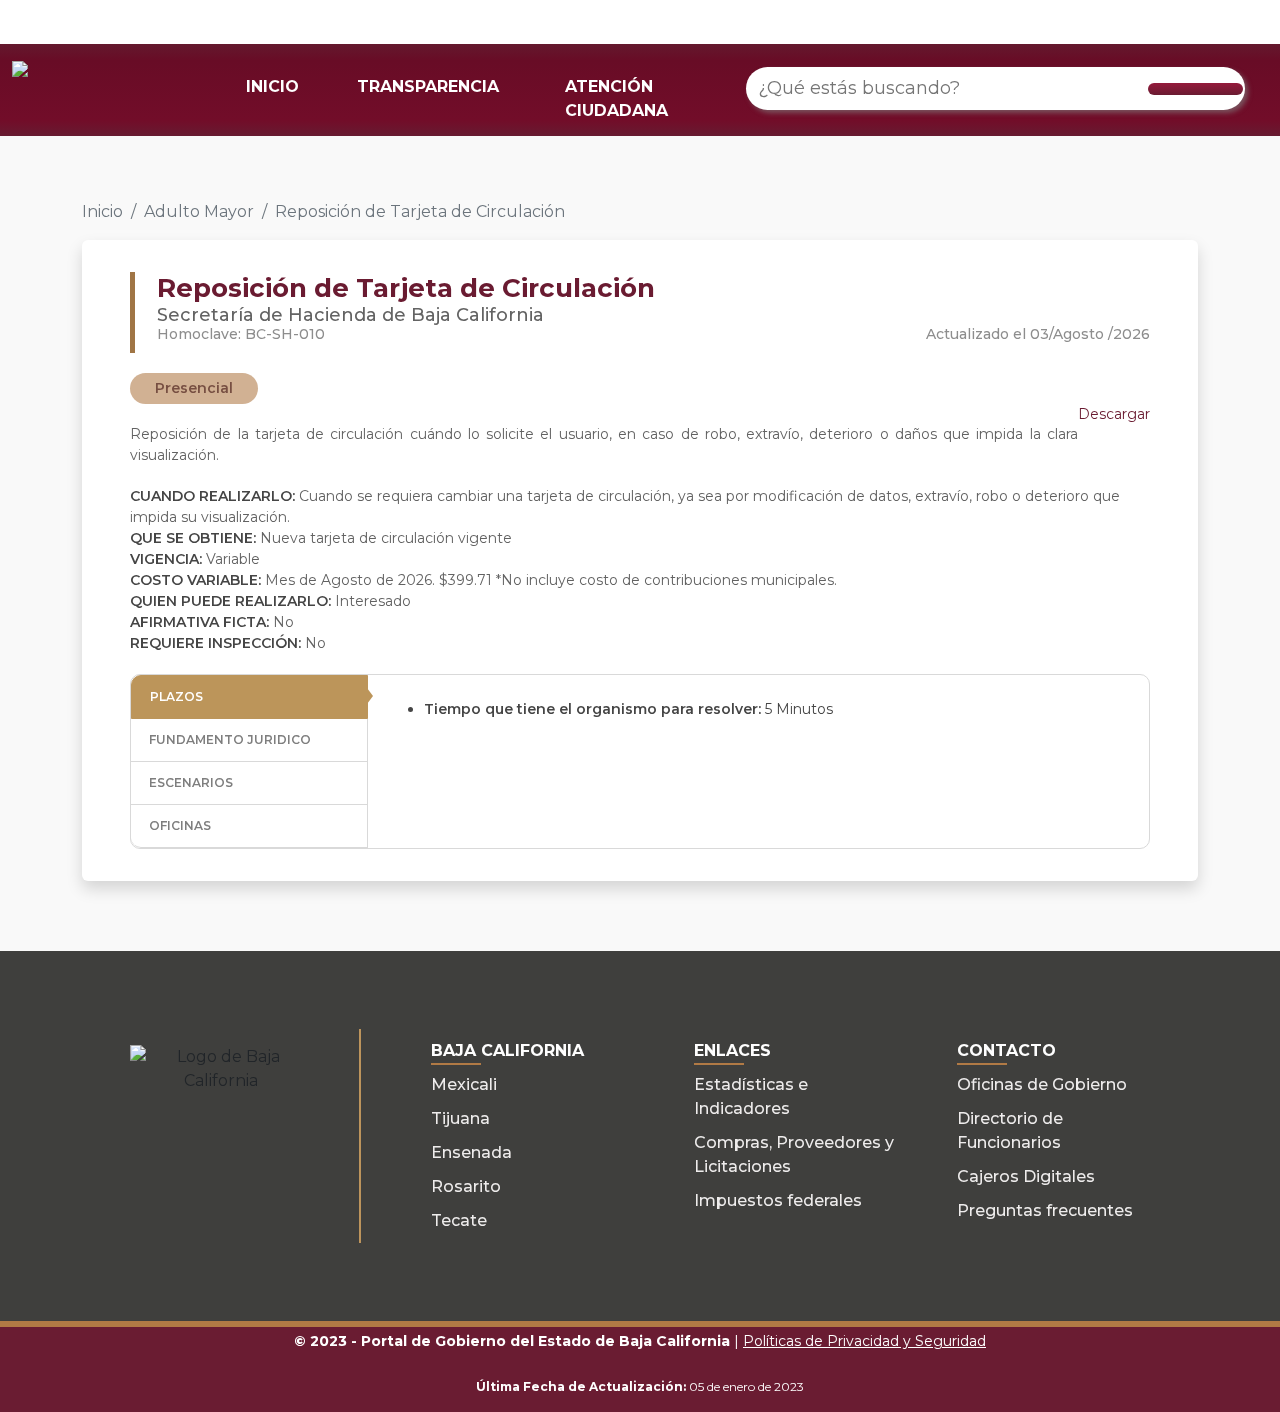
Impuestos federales (778, 1200)
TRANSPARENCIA (428, 86)
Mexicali (464, 1084)
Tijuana (460, 1118)
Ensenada (471, 1152)
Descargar (1114, 414)
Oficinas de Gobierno (1042, 1084)
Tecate (459, 1220)
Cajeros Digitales (1026, 1176)
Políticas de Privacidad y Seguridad (864, 1341)
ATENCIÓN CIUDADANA (616, 98)
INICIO (272, 86)
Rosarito (466, 1186)
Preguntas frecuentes (1045, 1210)
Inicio (102, 211)
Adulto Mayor (199, 211)
